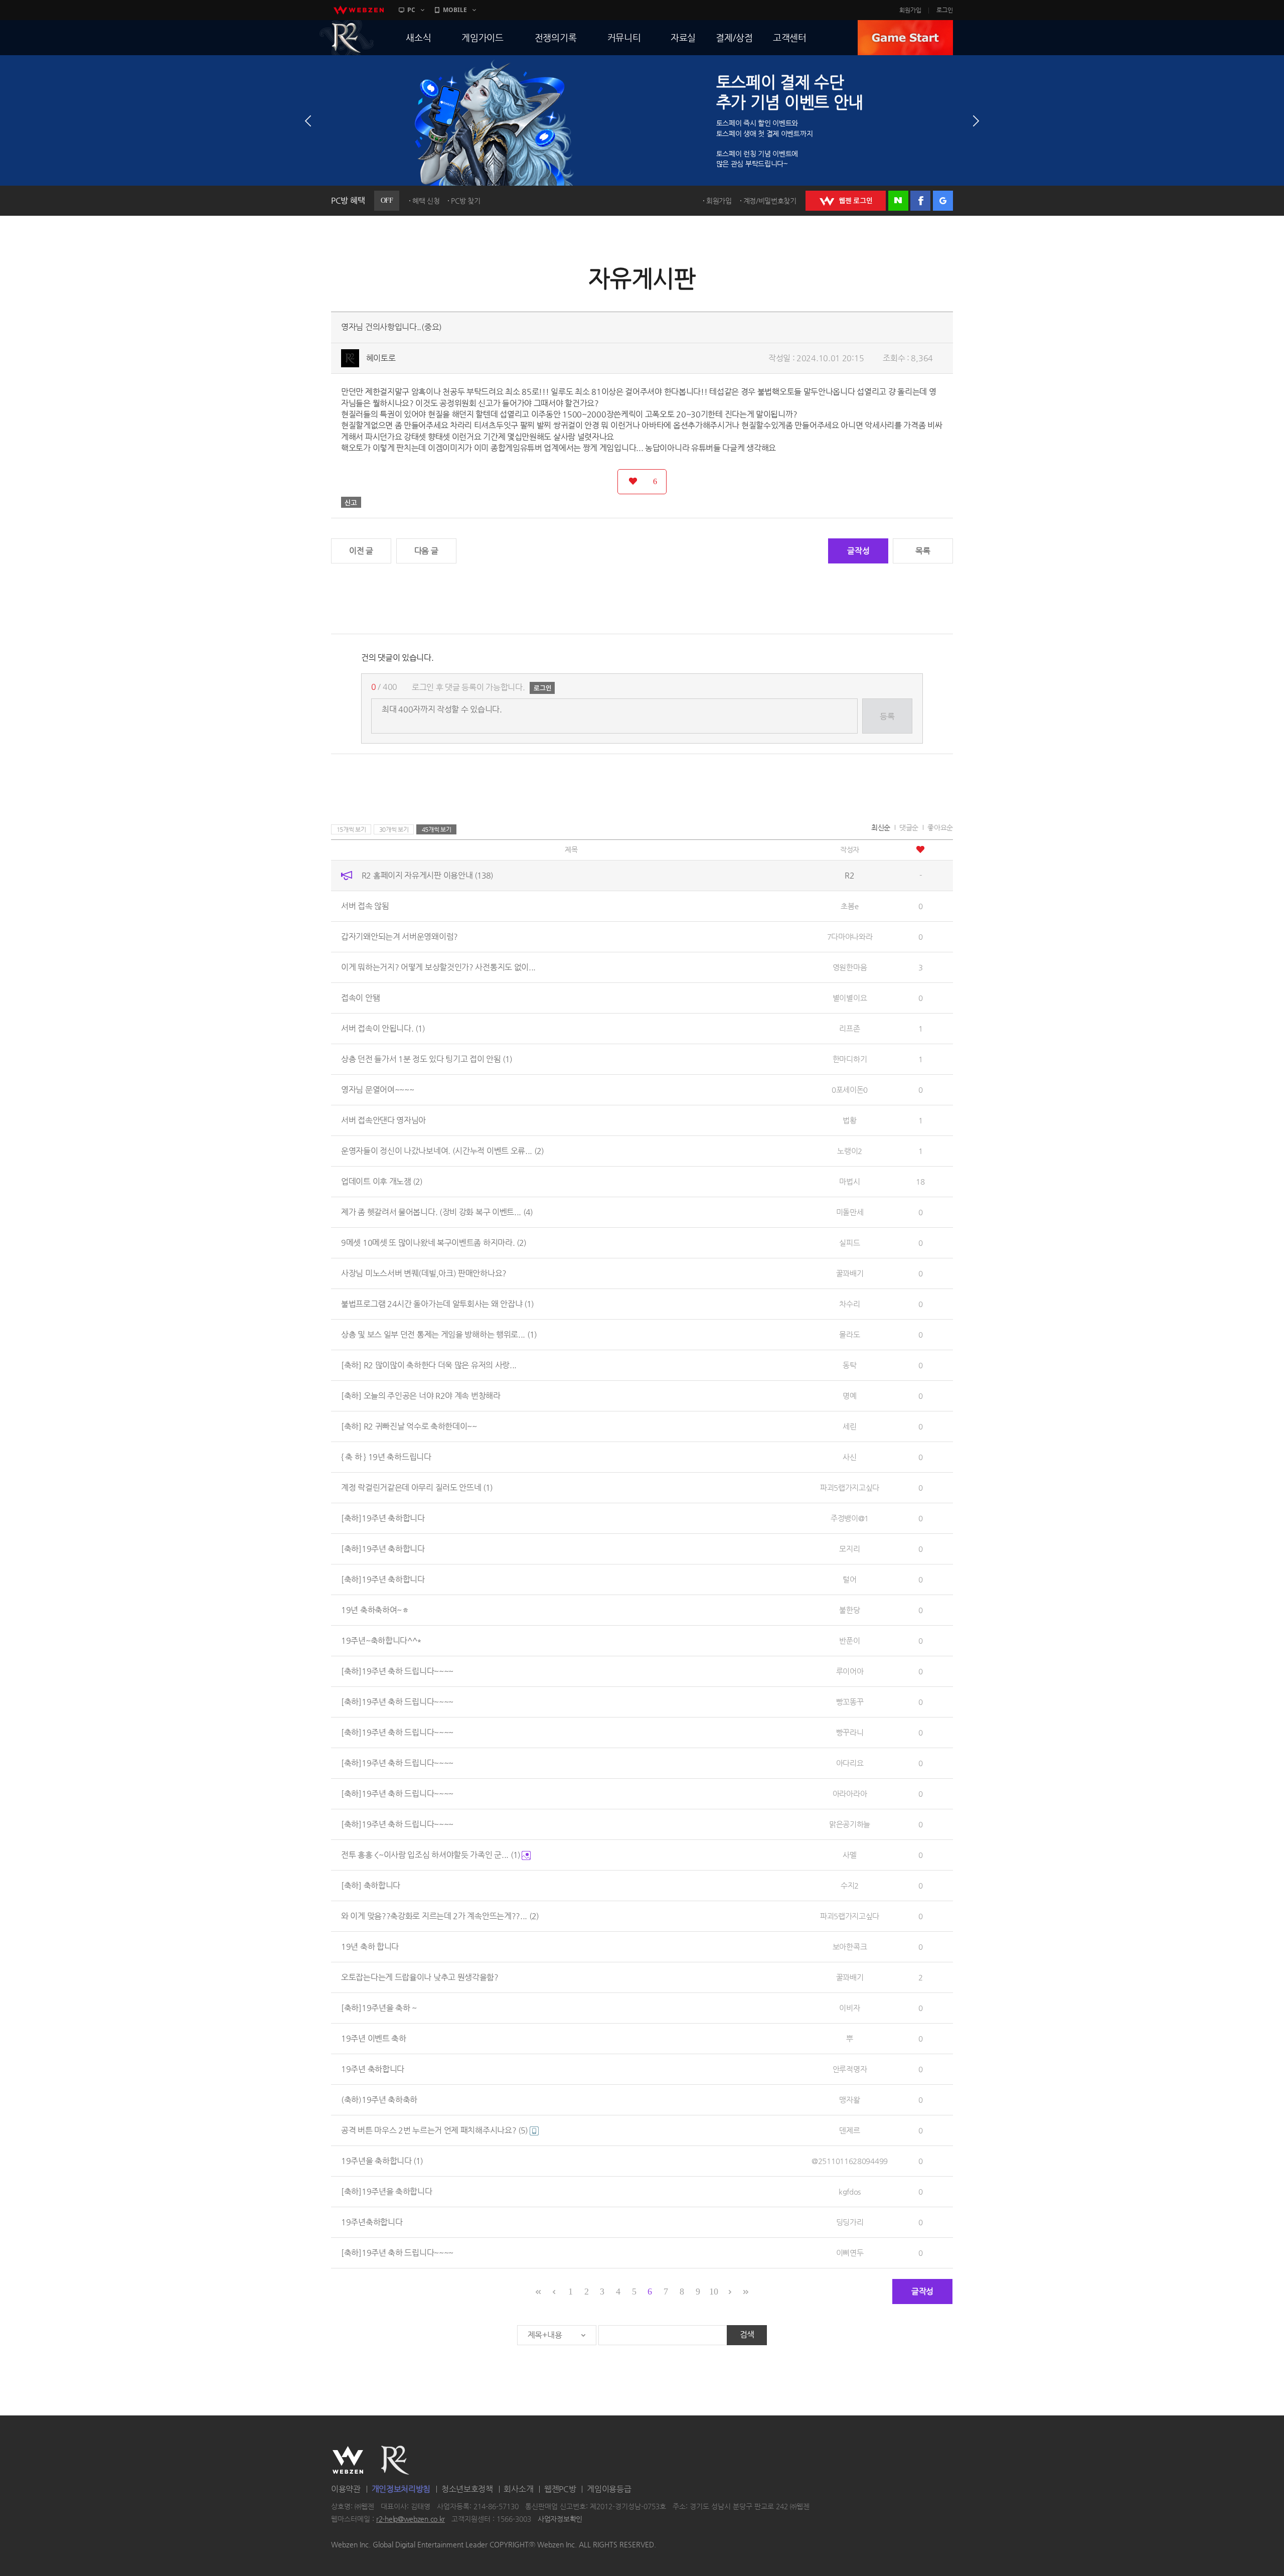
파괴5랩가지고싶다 (850, 1487)
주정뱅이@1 (850, 1518)
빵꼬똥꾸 (850, 1702)
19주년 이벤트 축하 (374, 2038)
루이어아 (850, 1671)
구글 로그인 (943, 201)
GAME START (905, 38)
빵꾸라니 (850, 1732)
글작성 (858, 551)
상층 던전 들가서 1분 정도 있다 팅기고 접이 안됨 (427, 1059)
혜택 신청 (426, 201)
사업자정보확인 (560, 2519)
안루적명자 (850, 2069)
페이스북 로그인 (920, 201)
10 (713, 2292)
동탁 (849, 1365)
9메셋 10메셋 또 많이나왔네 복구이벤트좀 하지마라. (434, 1243)
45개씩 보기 (437, 829)
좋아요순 (940, 827)
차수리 (849, 1304)
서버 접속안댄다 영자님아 (383, 1120)
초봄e (849, 906)
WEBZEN (348, 2460)
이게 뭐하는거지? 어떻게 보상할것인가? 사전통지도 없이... (438, 967)
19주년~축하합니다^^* (381, 1640)
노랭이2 (850, 1151)
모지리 (849, 1549)
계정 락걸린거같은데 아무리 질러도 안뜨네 (417, 1487)
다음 (976, 121)
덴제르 (849, 2130)
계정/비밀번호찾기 (770, 201)
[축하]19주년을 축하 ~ (379, 2008)
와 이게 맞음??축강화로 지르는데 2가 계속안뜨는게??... (440, 1916)
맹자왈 (849, 2100)
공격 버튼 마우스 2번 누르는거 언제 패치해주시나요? (434, 2130)
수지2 (850, 1885)
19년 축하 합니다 (370, 1947)
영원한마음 (850, 967)
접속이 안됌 (360, 998)
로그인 (945, 10)
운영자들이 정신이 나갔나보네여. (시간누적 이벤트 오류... (442, 1151)
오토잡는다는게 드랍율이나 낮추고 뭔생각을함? (420, 1977)
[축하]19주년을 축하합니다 (387, 2191)
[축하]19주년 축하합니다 (383, 1518)
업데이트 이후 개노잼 (382, 1181)
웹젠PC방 (560, 2489)
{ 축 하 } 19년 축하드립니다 (386, 1457)
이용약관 (346, 2489)
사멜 (849, 1855)
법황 (849, 1120)
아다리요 (850, 1763)
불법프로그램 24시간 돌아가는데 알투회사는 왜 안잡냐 (437, 1304)
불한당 (849, 1610)
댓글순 (909, 827)
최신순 (881, 827)
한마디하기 (850, 1059)
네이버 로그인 (898, 201)
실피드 (849, 1243)
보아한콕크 (850, 1947)
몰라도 (849, 1334)
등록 (887, 716)
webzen (359, 10)
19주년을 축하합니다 (382, 2161)
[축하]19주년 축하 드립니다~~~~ (397, 1671)
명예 (849, 1396)
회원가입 (910, 10)
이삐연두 (850, 2253)
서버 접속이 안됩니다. (383, 1028)
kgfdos (850, 2191)
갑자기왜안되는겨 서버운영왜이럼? (399, 937)
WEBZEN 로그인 (846, 201)
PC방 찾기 (465, 201)
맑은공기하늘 (850, 1824)
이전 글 (361, 551)
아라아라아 (850, 1794)
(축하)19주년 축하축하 (379, 2100)
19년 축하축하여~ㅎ (375, 1610)
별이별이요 (850, 998)
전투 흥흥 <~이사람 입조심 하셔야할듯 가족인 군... (431, 1855)
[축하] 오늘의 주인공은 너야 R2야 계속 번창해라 (421, 1396)
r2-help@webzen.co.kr (411, 2519)
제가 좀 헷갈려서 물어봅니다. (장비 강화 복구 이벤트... (437, 1212)
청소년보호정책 (467, 2489)
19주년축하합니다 (372, 2222)
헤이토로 (381, 358)
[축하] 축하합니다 (371, 1885)
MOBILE (455, 10)
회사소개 (518, 2489)
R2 (347, 38)
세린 (849, 1426)
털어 (849, 1579)
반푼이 (849, 1640)
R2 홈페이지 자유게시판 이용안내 (427, 875)
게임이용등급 (609, 2489)
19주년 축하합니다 (373, 2069)
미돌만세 (850, 1212)
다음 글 (426, 551)
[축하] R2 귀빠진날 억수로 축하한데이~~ (409, 1426)
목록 (923, 551)
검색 (747, 2334)
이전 (308, 121)
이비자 (849, 2008)
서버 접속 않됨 (365, 906)
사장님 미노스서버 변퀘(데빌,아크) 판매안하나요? (424, 1273)
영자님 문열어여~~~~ (377, 1090)
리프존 (849, 1028)
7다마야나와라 (850, 937)
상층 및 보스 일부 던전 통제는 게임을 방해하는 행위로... (439, 1334)
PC (411, 10)
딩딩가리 (850, 2222)
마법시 (849, 1181)
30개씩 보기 (394, 829)
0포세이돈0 (850, 1090)
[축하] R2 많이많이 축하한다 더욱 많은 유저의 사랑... (429, 1365)
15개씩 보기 (351, 829)
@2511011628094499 (850, 2161)
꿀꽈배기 (850, 1273)
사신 (849, 1457)
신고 (351, 502)
